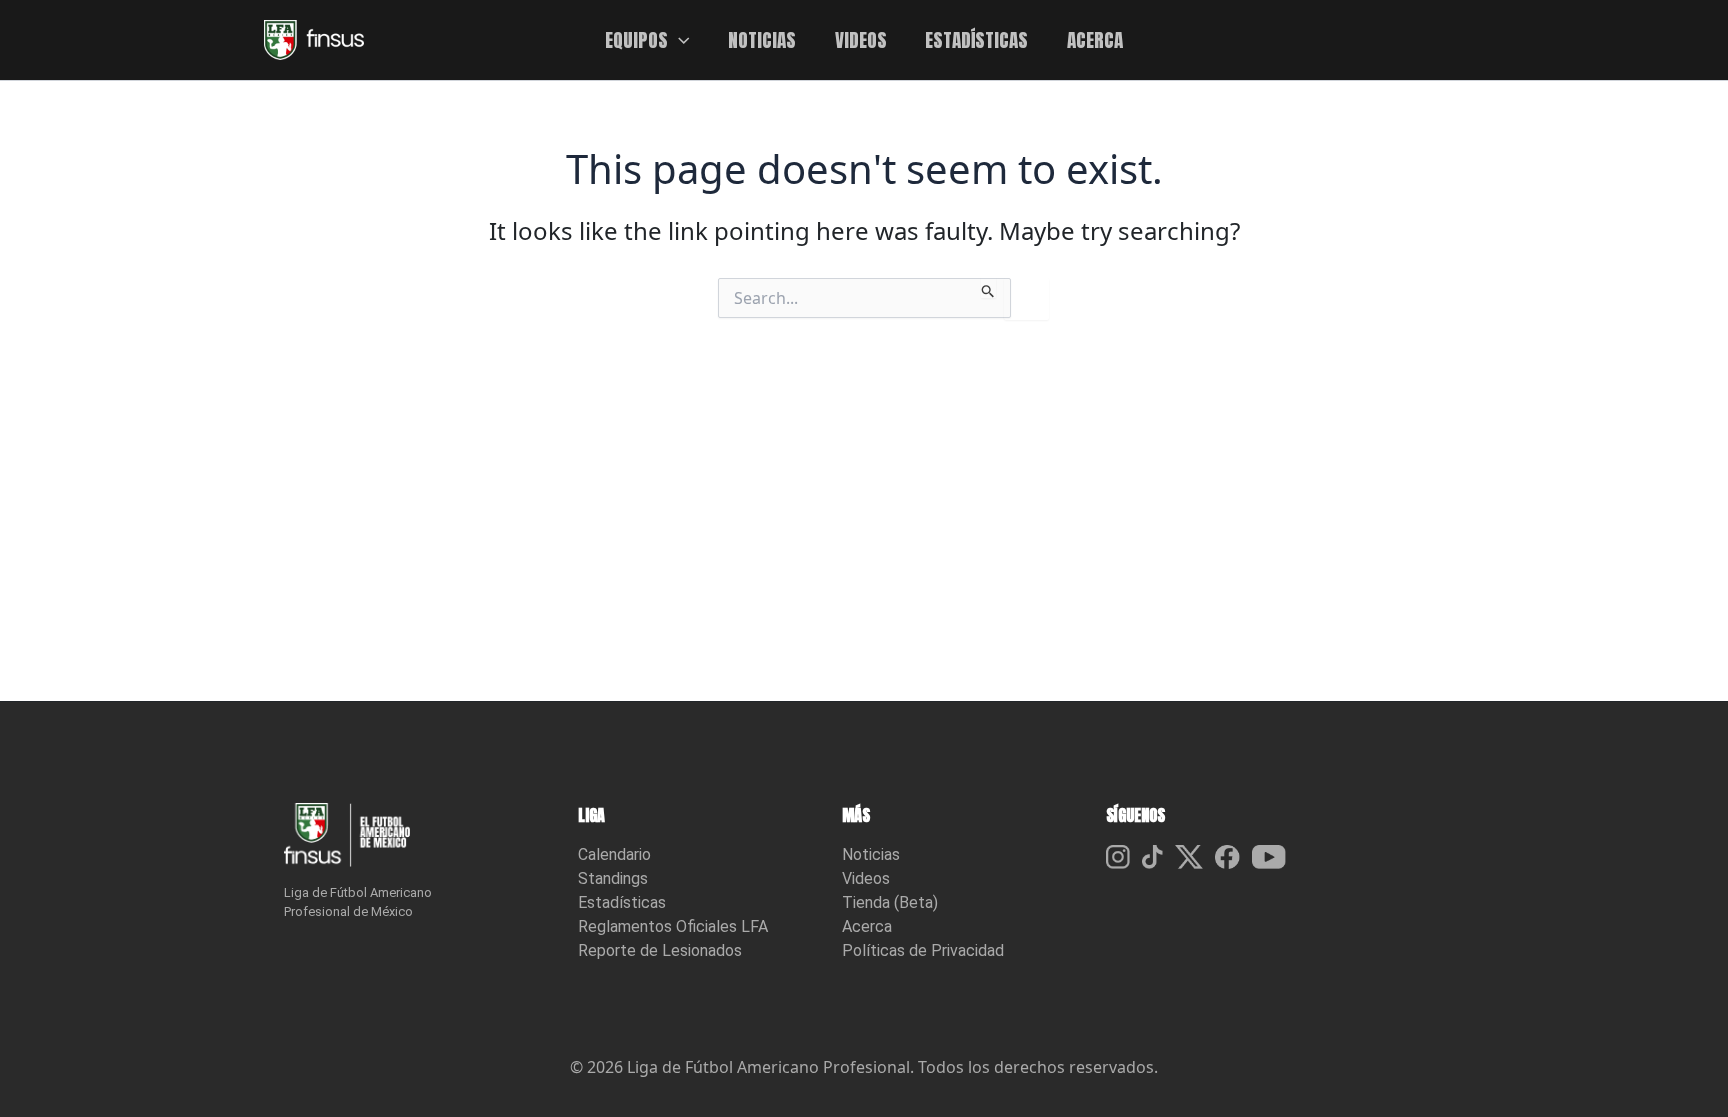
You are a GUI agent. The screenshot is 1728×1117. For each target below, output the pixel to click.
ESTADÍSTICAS (976, 39)
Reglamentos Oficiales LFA (673, 926)
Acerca (867, 926)
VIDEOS (861, 39)
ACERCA (1095, 39)
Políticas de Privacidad (923, 950)
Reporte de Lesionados (660, 950)
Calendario (614, 854)
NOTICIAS (762, 39)
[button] (679, 40)
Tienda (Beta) (890, 902)
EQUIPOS (636, 39)
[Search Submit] (988, 288)
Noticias (871, 854)
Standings (613, 878)
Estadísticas (622, 902)
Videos (866, 878)
